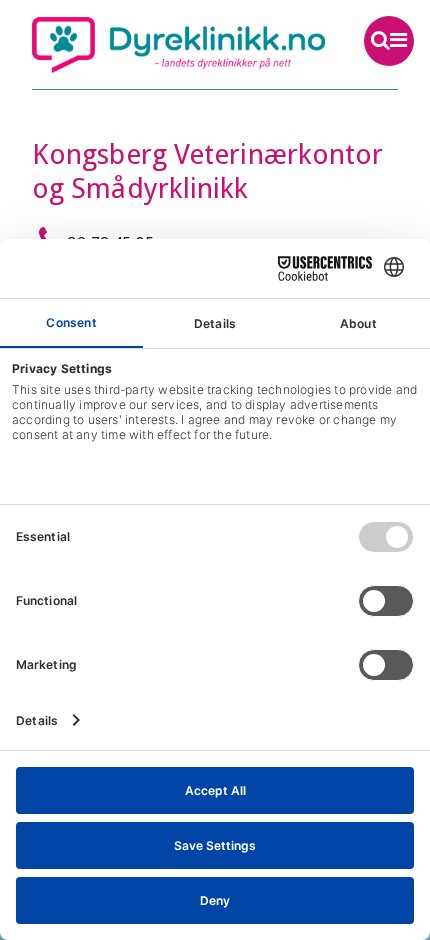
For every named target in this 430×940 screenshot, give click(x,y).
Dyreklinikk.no (178, 45)
